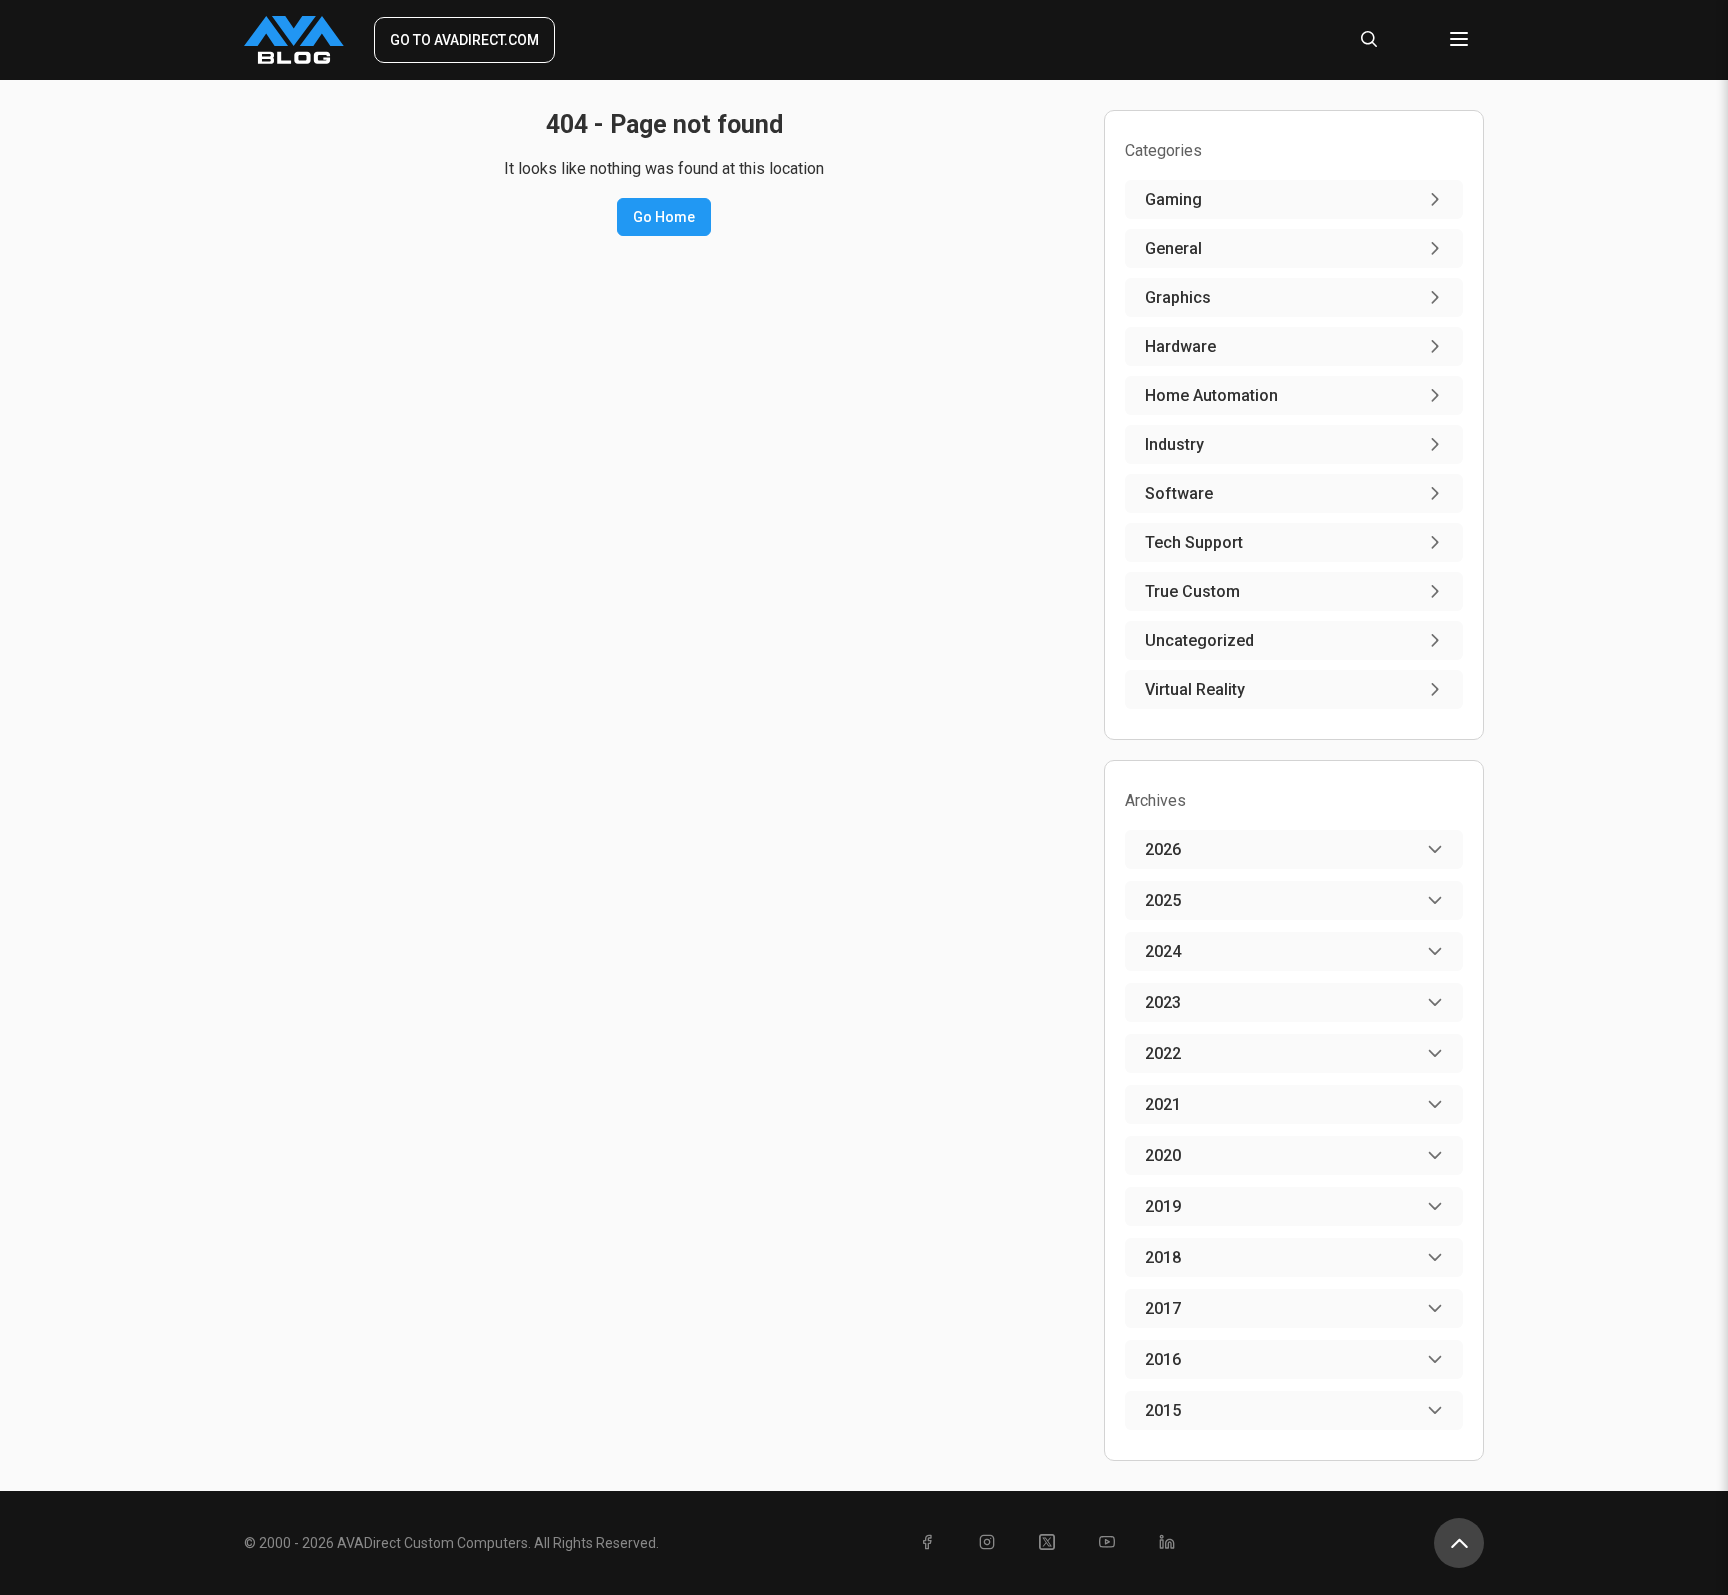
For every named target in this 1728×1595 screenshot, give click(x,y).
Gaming (1173, 199)
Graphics (1178, 297)
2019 (1163, 1206)
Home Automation (1211, 395)
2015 (1163, 1410)
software (1179, 493)
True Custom (1192, 591)
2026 (1163, 849)
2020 (1163, 1155)
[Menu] (1459, 40)
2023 (1163, 1002)
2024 (1163, 951)
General (1173, 248)
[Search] (1369, 40)
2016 (1163, 1359)
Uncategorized (1199, 640)
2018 (1163, 1257)
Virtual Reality (1195, 689)
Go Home (664, 217)
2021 (1163, 1104)
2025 (1163, 900)
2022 (1163, 1053)
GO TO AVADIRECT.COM (464, 40)
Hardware (1180, 346)
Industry (1174, 444)
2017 (1163, 1308)
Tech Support (1194, 542)
